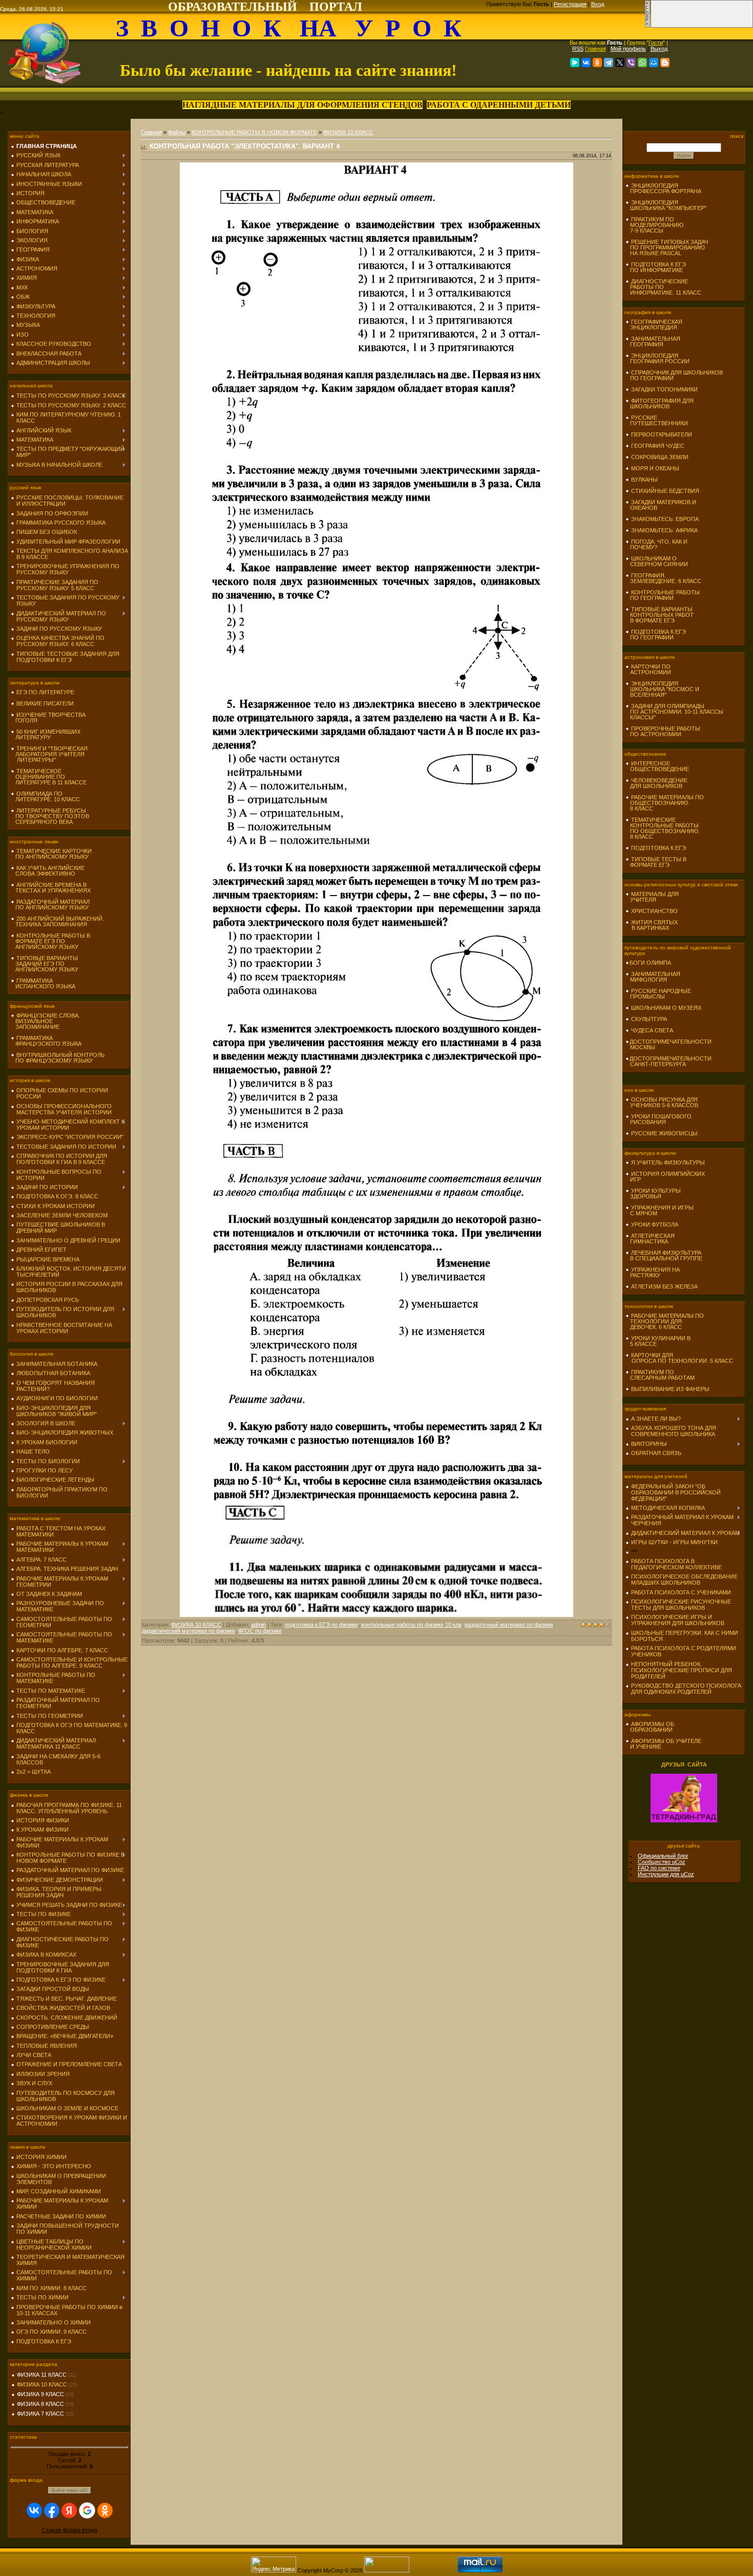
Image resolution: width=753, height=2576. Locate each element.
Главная (595, 49)
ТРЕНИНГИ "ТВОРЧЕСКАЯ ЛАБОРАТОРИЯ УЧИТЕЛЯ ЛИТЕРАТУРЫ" (49, 754)
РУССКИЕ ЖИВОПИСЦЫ (664, 1133)
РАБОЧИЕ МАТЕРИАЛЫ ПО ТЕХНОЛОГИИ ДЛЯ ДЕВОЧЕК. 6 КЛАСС (665, 1321)
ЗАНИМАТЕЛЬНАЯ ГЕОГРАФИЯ (653, 341)
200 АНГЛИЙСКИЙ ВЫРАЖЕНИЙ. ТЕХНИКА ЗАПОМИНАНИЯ (57, 921)
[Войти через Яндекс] (69, 2510)
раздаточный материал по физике (509, 1625)
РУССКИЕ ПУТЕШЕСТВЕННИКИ (657, 420)
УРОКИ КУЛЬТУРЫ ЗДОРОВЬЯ (653, 1193)
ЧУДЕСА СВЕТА (652, 1030)
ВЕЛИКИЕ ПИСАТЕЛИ (45, 703)
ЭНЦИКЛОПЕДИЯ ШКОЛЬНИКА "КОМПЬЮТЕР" (666, 205)
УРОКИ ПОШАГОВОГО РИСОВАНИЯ (658, 1119)
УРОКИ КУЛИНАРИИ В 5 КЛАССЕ (658, 1341)
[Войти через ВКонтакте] (34, 2510)
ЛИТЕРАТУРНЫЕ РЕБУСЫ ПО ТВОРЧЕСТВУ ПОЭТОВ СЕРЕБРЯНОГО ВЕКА (50, 816)
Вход (598, 4)
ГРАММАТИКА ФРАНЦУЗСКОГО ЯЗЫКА (46, 1041)
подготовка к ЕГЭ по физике (321, 1625)
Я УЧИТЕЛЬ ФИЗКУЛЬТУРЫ (668, 1162)
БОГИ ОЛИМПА (650, 963)
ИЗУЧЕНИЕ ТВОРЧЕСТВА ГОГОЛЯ (48, 718)
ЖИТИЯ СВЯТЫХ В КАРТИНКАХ (652, 925)
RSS (578, 49)
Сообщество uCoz (662, 1862)
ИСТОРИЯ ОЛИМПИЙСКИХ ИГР (665, 1177)
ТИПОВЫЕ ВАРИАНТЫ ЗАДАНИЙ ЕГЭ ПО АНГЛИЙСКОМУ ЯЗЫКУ (45, 964)
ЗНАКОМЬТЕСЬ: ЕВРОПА (665, 519)
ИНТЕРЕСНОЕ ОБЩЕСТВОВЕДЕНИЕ (657, 766)
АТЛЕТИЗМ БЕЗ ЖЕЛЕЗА (664, 1286)
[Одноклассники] (597, 63)
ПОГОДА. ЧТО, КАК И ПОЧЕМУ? (656, 544)
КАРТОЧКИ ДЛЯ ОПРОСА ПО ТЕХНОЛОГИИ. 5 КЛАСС (679, 1358)
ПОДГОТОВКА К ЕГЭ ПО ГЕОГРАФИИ (656, 635)
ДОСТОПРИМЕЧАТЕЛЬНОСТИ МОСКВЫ (668, 1044)
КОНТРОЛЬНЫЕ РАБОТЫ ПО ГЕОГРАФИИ (663, 595)
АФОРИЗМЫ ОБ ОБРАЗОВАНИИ (650, 1727)
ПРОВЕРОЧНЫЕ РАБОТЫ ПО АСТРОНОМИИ (663, 731)
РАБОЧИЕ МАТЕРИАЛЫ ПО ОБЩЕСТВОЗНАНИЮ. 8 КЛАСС (665, 803)
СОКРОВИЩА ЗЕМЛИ (660, 457)
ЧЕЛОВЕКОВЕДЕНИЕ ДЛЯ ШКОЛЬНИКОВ (656, 783)
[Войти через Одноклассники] (105, 2510)
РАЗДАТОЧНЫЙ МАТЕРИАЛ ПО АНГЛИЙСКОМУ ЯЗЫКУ (50, 905)
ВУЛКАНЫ (644, 480)
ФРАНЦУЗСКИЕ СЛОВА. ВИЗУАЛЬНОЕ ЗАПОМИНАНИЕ (45, 1021)
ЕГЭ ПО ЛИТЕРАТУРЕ (45, 692)
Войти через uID (70, 2490)
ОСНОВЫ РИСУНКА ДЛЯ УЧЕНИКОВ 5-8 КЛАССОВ (662, 1102)
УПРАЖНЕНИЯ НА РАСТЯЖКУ (653, 1272)
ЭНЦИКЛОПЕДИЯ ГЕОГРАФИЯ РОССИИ (657, 358)
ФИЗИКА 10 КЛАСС (42, 2384)
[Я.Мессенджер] (575, 63)
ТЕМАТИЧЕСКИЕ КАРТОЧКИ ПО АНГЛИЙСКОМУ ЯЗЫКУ (51, 854)
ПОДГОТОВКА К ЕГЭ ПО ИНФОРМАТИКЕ (656, 267)
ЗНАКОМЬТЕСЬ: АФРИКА (664, 530)
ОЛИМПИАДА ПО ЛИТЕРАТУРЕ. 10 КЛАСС (45, 796)
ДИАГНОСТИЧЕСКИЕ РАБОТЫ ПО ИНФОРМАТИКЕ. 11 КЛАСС (663, 287)
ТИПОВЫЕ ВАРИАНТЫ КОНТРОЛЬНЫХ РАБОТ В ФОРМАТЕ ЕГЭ (660, 615)
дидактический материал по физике (189, 1631)
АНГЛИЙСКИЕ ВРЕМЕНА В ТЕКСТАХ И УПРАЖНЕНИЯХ (51, 888)
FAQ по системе (659, 1868)
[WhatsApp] (642, 63)
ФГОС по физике (260, 1631)
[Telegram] (609, 63)
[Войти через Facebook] (52, 2510)
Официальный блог (663, 1856)
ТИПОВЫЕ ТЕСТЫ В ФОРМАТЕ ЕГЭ (656, 862)
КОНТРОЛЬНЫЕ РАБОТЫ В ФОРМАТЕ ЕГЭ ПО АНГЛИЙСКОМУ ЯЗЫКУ (50, 941)
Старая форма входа (70, 2530)
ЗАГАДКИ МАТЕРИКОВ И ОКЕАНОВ (661, 505)
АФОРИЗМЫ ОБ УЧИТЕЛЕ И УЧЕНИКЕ (663, 1744)
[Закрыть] (647, 26)
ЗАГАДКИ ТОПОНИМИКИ (664, 389)
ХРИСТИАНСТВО (654, 911)
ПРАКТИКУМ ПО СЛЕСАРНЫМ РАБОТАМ (660, 1375)
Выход (659, 49)
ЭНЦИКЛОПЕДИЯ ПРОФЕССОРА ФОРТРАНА (663, 188)
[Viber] (631, 63)
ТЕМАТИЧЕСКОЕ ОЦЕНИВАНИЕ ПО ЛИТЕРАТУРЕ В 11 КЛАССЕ (49, 777)
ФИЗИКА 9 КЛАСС (40, 2394)
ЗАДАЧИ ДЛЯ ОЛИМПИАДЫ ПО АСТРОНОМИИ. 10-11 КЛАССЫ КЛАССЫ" (674, 712)
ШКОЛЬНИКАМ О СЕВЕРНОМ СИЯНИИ (657, 561)
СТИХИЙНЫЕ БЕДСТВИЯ (665, 491)
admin (258, 1625)
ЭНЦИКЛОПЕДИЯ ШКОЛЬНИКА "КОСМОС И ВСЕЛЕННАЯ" (662, 689)
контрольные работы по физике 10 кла (411, 1625)
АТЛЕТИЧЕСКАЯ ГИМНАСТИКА (650, 1239)
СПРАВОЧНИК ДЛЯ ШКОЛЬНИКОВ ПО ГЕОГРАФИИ (674, 375)
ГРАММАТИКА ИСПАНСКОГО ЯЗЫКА (43, 983)
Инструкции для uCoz (666, 1874)
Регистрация (570, 4)
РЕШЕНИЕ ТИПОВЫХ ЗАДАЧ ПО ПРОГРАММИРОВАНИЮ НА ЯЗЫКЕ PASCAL (667, 247)
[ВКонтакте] (586, 63)
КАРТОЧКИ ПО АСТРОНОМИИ (648, 669)
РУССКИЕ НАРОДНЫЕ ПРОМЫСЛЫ (658, 994)
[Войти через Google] (87, 2510)
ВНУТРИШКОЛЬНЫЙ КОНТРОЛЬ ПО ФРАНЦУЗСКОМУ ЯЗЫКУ (58, 1058)
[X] (620, 63)
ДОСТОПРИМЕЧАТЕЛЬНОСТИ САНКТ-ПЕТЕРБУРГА (668, 1061)
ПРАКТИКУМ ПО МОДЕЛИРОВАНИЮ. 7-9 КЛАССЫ (655, 225)
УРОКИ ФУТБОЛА (655, 1224)
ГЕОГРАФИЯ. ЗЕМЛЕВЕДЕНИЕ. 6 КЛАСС (663, 578)
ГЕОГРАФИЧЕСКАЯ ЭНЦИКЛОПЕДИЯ (654, 325)
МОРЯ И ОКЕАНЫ (655, 468)
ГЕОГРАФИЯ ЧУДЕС (658, 446)
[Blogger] (665, 63)
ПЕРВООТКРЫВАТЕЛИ (662, 434)
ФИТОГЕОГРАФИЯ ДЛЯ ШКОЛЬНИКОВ (660, 403)
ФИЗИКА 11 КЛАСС (42, 2375)
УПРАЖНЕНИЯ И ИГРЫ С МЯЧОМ (660, 1210)
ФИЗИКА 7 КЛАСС (40, 2414)
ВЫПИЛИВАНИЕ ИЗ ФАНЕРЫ (670, 1389)
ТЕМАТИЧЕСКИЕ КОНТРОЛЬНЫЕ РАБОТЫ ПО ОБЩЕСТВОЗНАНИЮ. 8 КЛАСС (663, 828)
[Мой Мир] (654, 63)
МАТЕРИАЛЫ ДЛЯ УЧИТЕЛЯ (652, 897)
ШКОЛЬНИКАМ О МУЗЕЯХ (666, 1008)
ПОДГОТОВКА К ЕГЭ (658, 848)
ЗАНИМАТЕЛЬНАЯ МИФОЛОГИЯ (653, 977)
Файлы (177, 132)
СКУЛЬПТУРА (649, 1019)
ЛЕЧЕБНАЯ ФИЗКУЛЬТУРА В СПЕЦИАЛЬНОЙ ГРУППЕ (664, 1255)
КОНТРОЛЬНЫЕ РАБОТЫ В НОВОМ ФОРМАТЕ (254, 132)
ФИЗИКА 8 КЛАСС (40, 2404)
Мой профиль (628, 49)
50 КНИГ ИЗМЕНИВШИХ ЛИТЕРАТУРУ (46, 734)
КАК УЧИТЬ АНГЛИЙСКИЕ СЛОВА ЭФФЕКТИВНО (48, 871)
